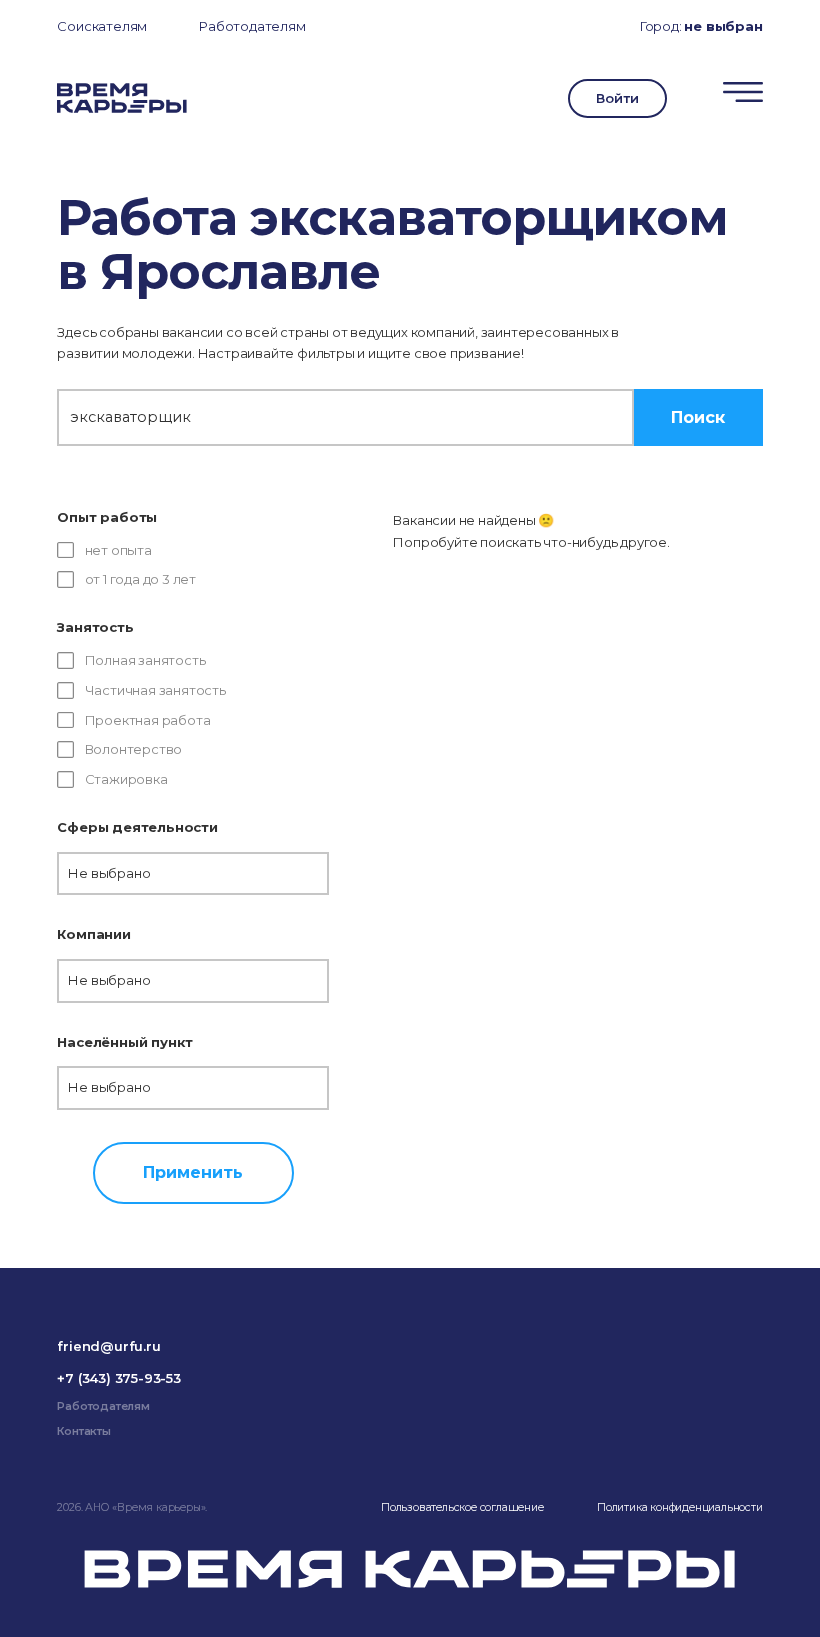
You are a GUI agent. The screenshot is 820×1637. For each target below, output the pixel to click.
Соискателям (102, 26)
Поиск (698, 417)
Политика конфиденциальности (680, 1507)
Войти (617, 98)
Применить (193, 1172)
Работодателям (252, 26)
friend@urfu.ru (108, 1346)
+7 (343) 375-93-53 (118, 1378)
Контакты (83, 1431)
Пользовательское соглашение (462, 1507)
